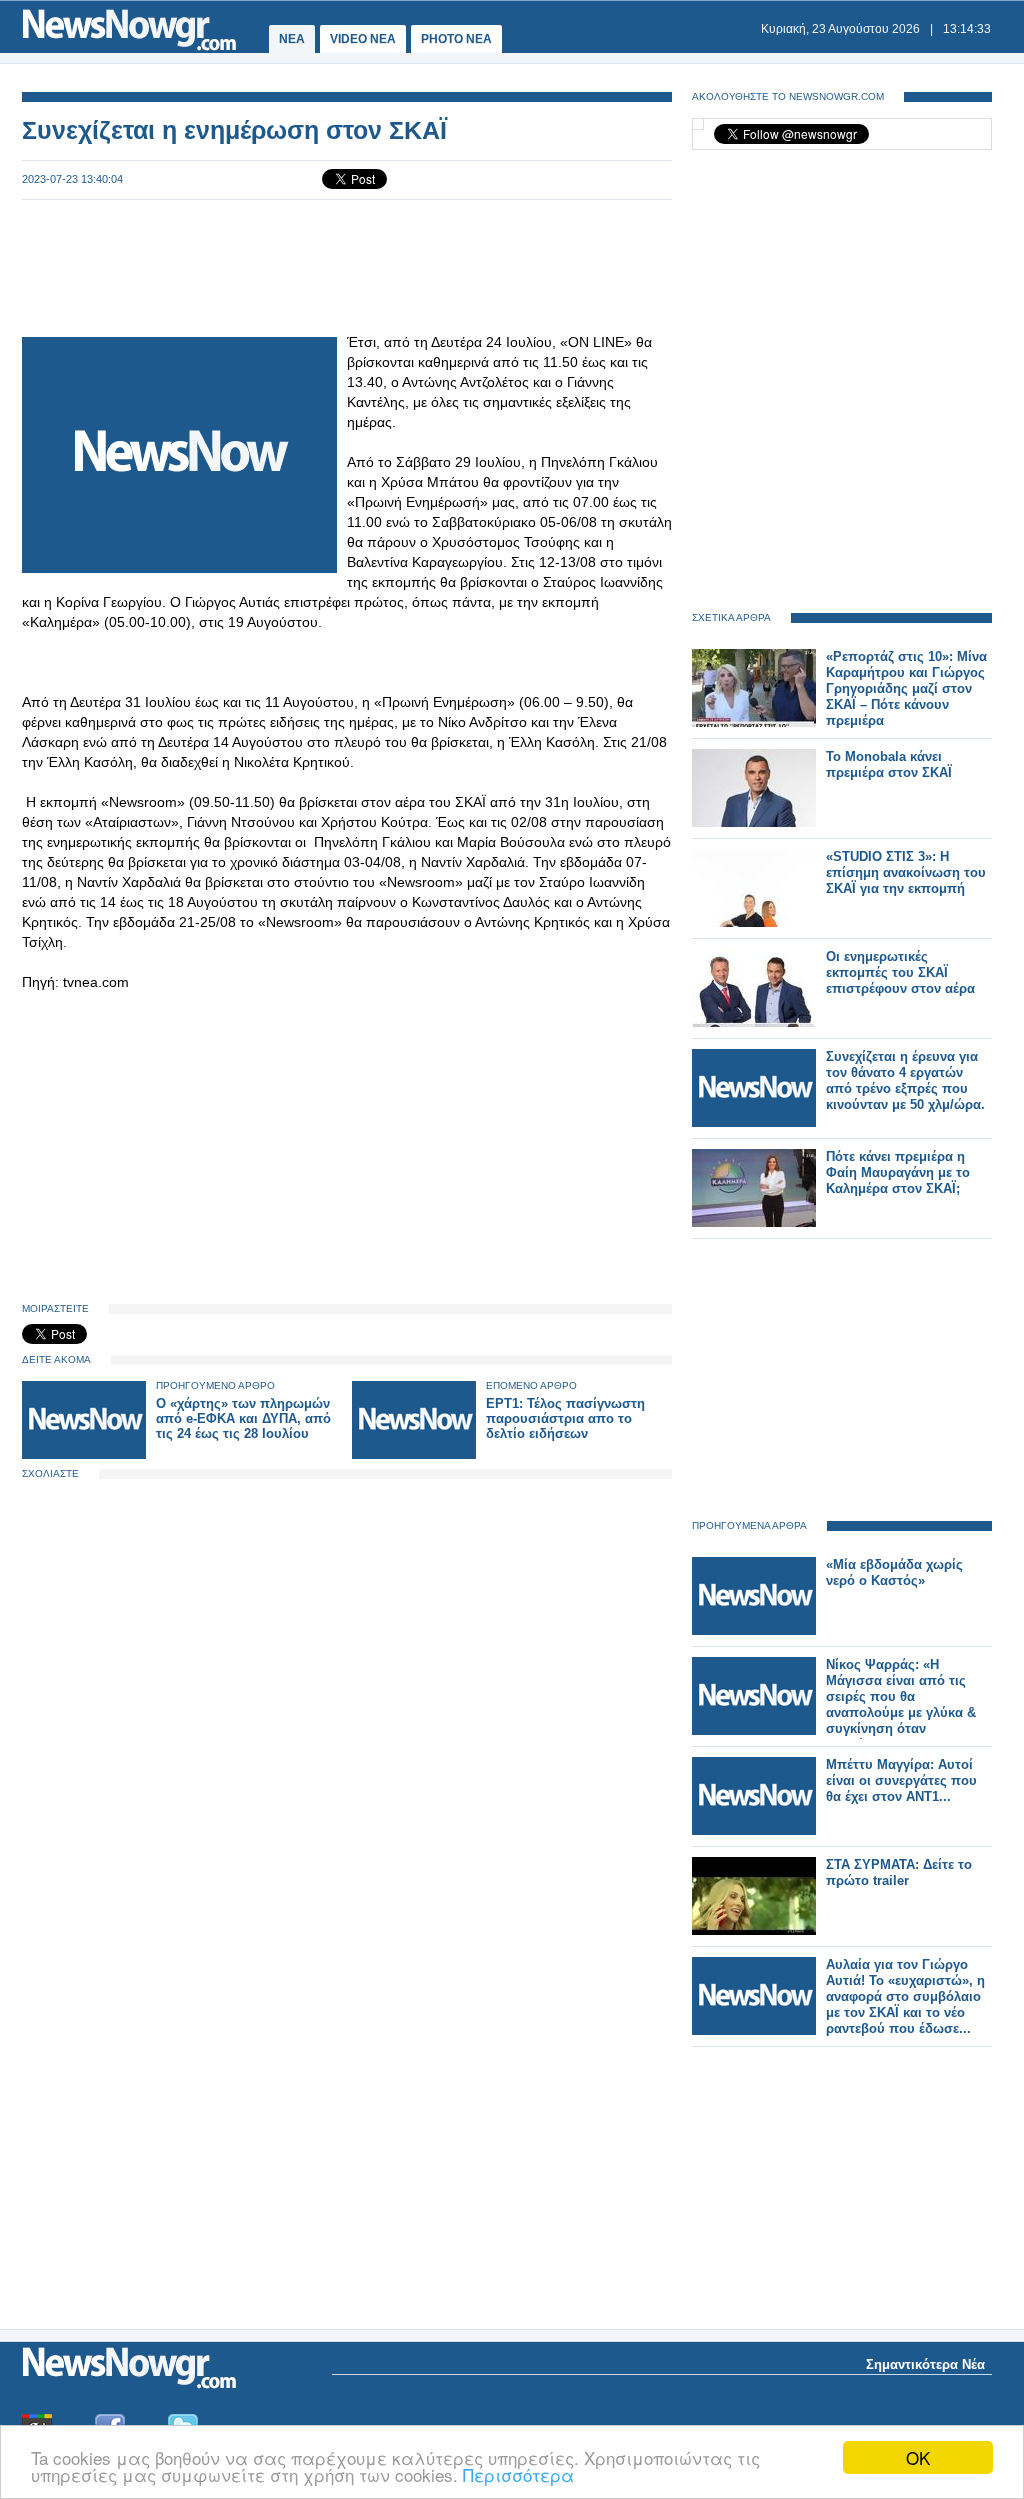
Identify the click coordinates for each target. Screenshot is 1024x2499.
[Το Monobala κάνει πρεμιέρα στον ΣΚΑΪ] (754, 822)
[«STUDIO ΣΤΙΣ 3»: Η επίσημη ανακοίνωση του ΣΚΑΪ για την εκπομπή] (754, 922)
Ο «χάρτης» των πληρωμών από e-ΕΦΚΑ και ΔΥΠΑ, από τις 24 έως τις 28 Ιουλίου (243, 1418)
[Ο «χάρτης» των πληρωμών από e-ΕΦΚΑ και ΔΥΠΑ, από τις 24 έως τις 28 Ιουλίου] (84, 1454)
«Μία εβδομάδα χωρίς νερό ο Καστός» (894, 1572)
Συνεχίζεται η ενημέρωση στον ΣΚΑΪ (234, 130)
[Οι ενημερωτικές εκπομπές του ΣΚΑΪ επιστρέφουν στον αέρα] (754, 1022)
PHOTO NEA (456, 39)
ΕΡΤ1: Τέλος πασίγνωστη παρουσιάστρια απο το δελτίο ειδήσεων (565, 1418)
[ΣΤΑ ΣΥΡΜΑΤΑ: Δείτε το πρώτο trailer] (754, 1930)
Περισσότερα (518, 2474)
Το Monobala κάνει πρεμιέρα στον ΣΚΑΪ (889, 764)
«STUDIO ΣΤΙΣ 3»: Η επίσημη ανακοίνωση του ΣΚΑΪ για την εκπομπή (906, 872)
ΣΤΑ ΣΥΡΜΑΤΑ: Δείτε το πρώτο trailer (899, 1872)
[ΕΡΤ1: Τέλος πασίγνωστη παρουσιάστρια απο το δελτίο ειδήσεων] (414, 1454)
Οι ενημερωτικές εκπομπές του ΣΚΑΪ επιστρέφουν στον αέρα (900, 972)
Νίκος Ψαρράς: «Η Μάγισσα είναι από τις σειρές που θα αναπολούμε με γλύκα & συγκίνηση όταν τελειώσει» (901, 1704)
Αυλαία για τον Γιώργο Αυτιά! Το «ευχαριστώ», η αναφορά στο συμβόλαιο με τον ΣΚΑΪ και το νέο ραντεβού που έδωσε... (905, 1996)
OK (918, 2457)
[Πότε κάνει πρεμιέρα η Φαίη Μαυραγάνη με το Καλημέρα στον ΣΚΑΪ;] (754, 1222)
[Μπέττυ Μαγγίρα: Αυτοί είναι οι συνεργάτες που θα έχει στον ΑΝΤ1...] (754, 1830)
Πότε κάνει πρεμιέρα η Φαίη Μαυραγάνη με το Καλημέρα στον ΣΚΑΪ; (898, 1172)
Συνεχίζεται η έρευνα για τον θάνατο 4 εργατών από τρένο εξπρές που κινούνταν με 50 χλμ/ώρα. (905, 1080)
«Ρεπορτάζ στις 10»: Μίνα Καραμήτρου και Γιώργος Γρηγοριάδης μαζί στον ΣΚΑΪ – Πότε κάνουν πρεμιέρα (906, 688)
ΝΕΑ (292, 39)
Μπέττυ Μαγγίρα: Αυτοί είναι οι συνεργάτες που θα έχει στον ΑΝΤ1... (901, 1780)
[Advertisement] (347, 266)
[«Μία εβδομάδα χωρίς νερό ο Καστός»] (754, 1630)
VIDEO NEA (363, 39)
